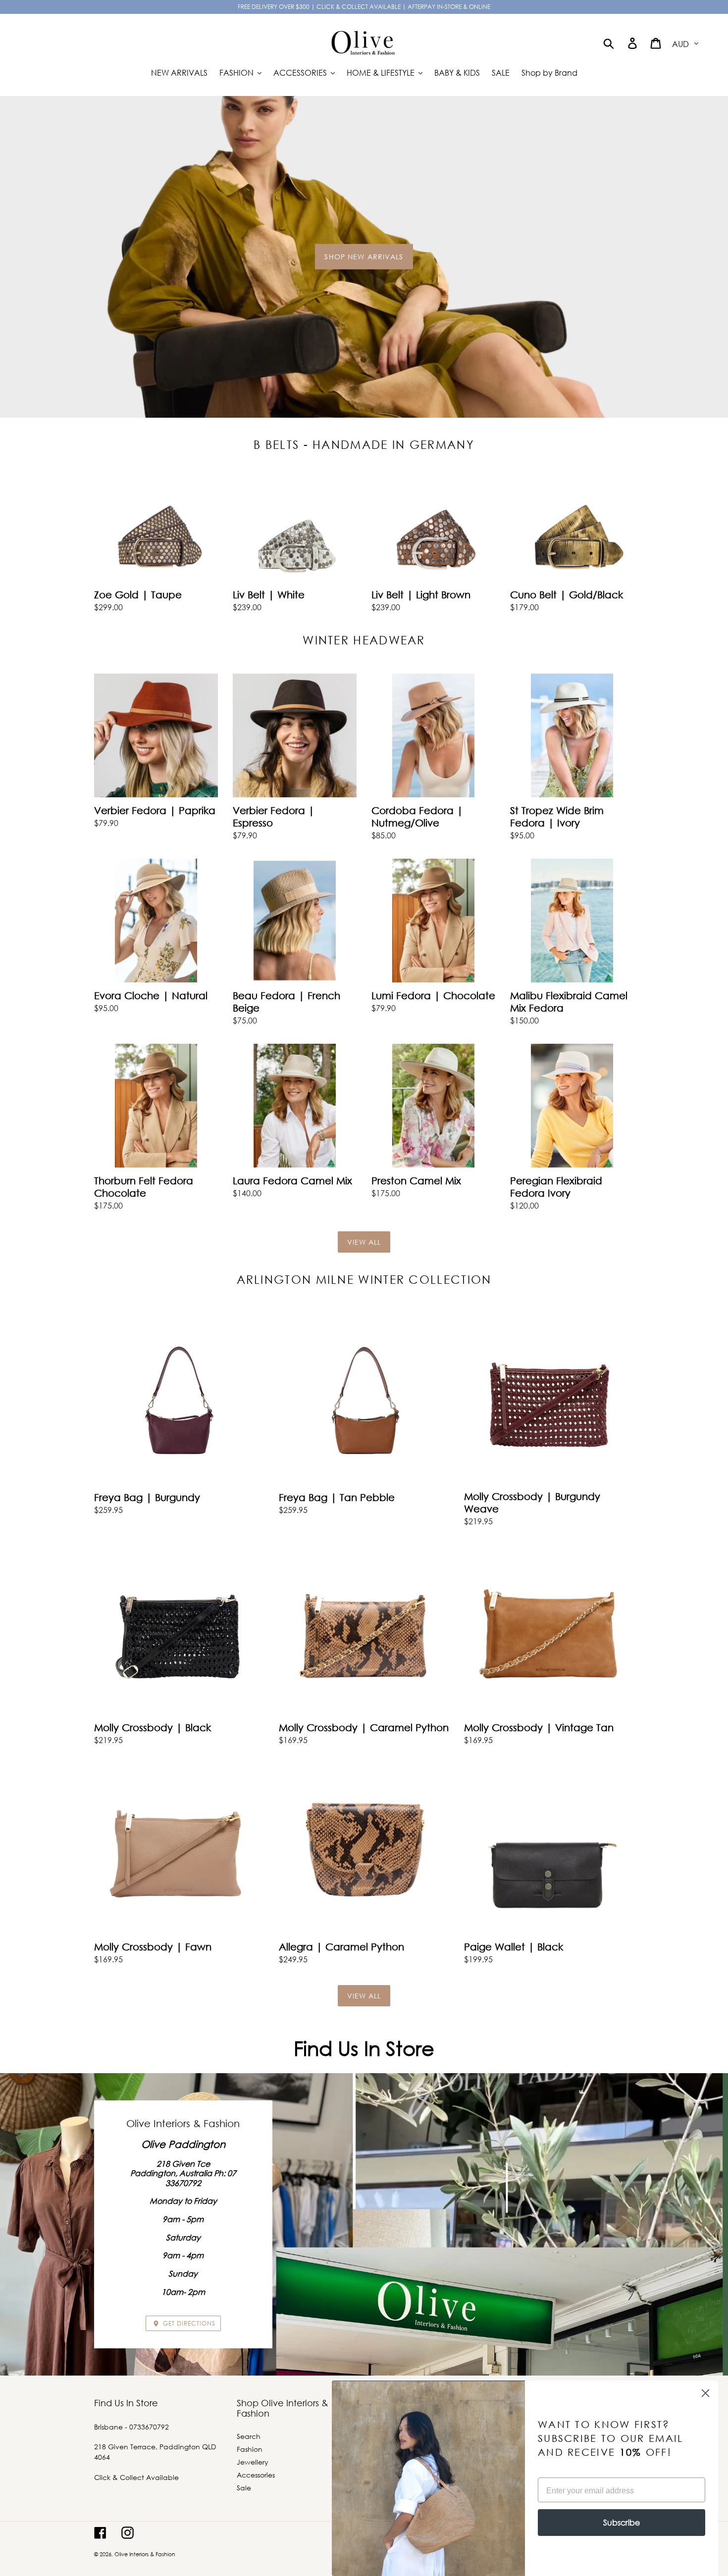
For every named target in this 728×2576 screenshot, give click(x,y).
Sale (244, 2488)
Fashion (250, 2449)
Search (249, 2436)
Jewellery (253, 2462)
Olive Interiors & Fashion (145, 2554)
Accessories (256, 2475)
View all (364, 1242)
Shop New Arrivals (364, 256)
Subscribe (622, 2522)
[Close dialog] (705, 2393)
